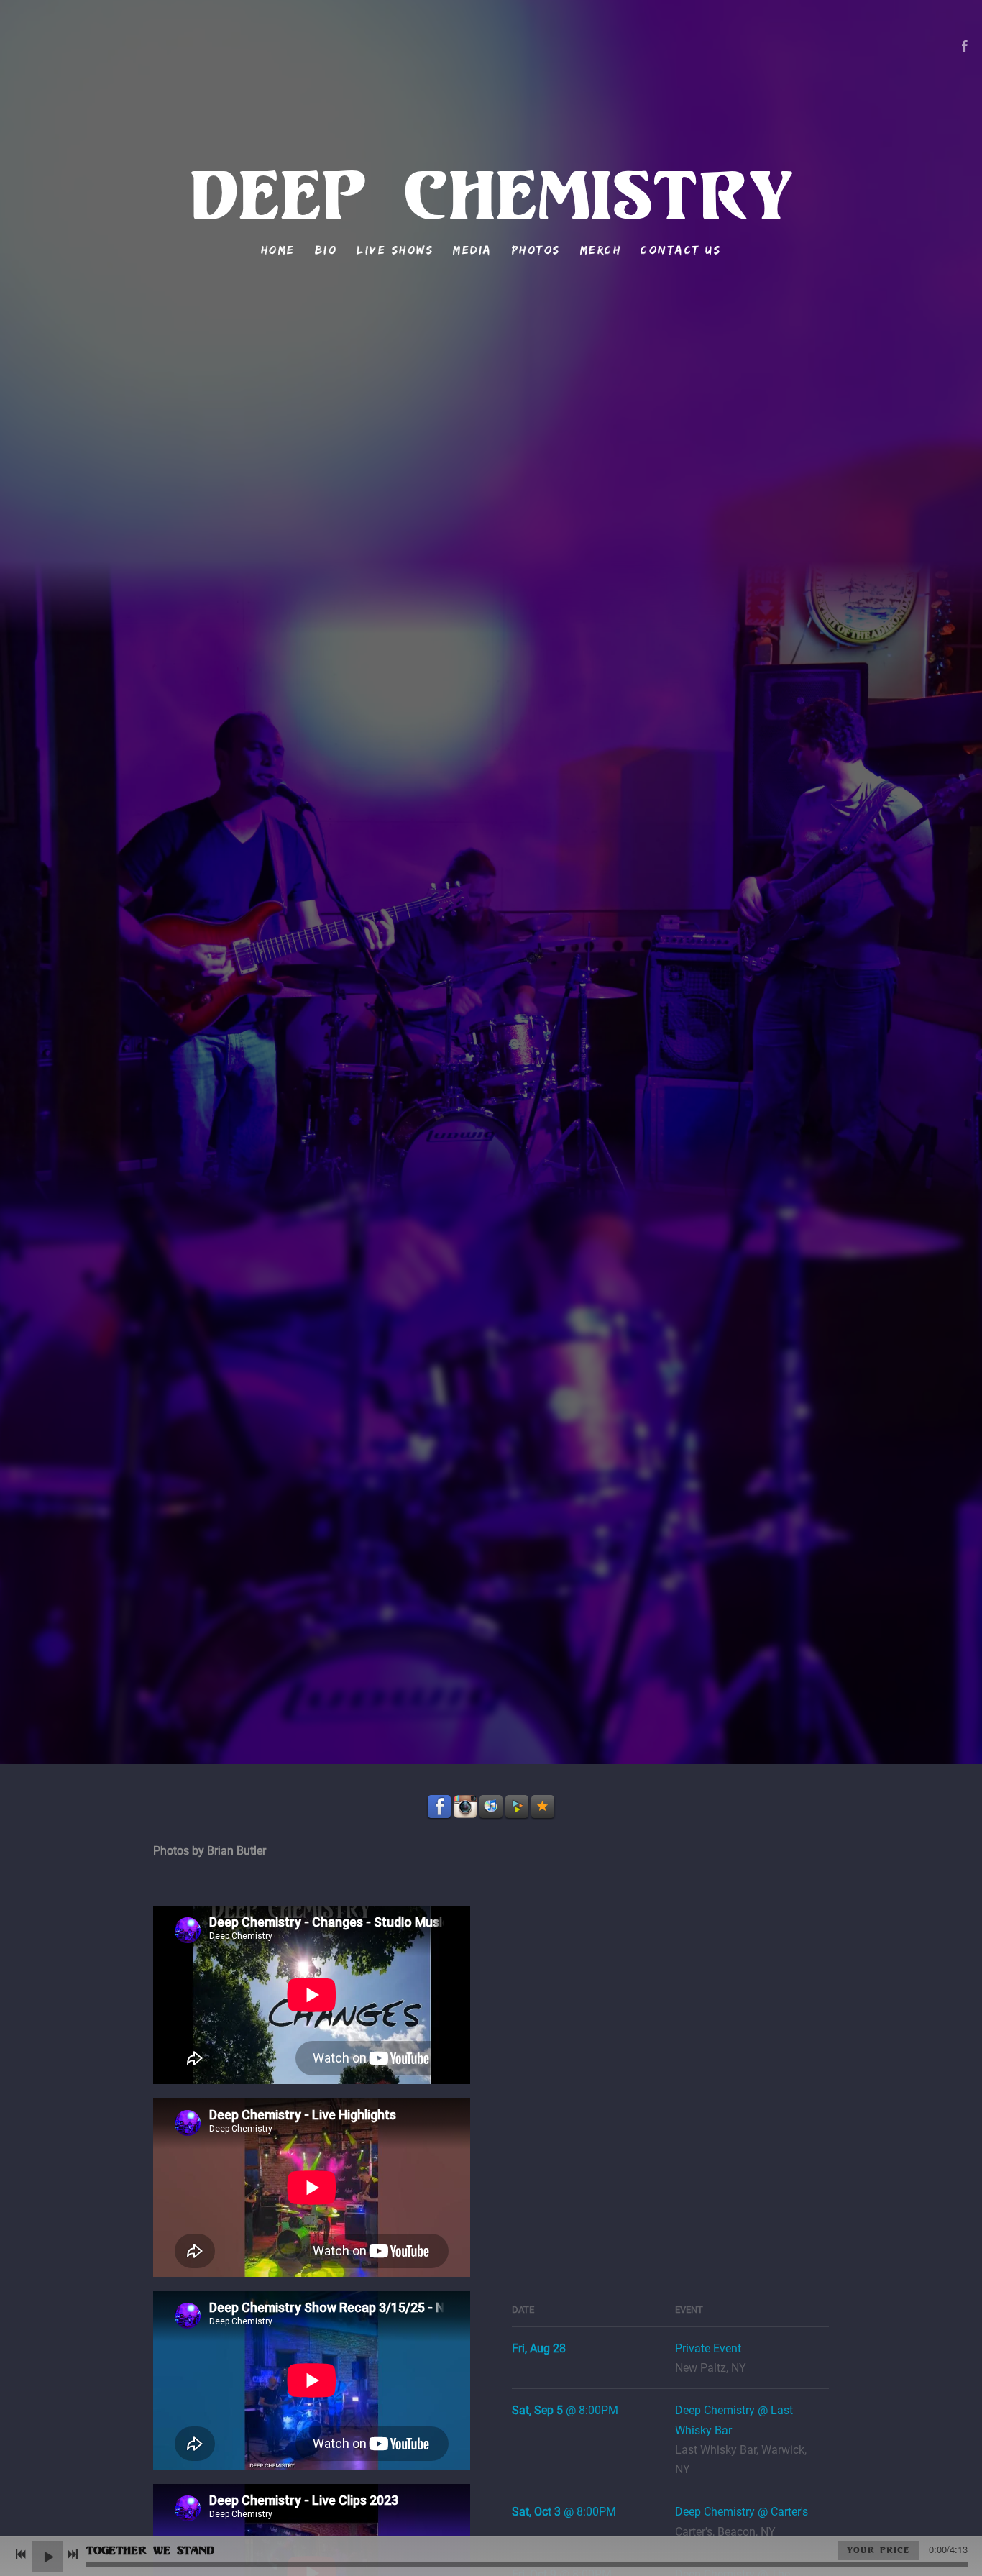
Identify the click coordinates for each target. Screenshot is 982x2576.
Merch (601, 250)
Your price (878, 2550)
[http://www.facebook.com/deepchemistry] (965, 46)
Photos (536, 250)
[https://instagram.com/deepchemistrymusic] (465, 1807)
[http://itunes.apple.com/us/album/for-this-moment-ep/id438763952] (491, 1807)
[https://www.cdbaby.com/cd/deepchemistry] (517, 1807)
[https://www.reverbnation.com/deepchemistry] (543, 1807)
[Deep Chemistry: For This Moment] (588, 2177)
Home (278, 250)
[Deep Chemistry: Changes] (588, 1990)
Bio (326, 250)
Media (473, 250)
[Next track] (73, 2554)
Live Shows (395, 250)
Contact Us (681, 250)
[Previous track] (21, 2554)
